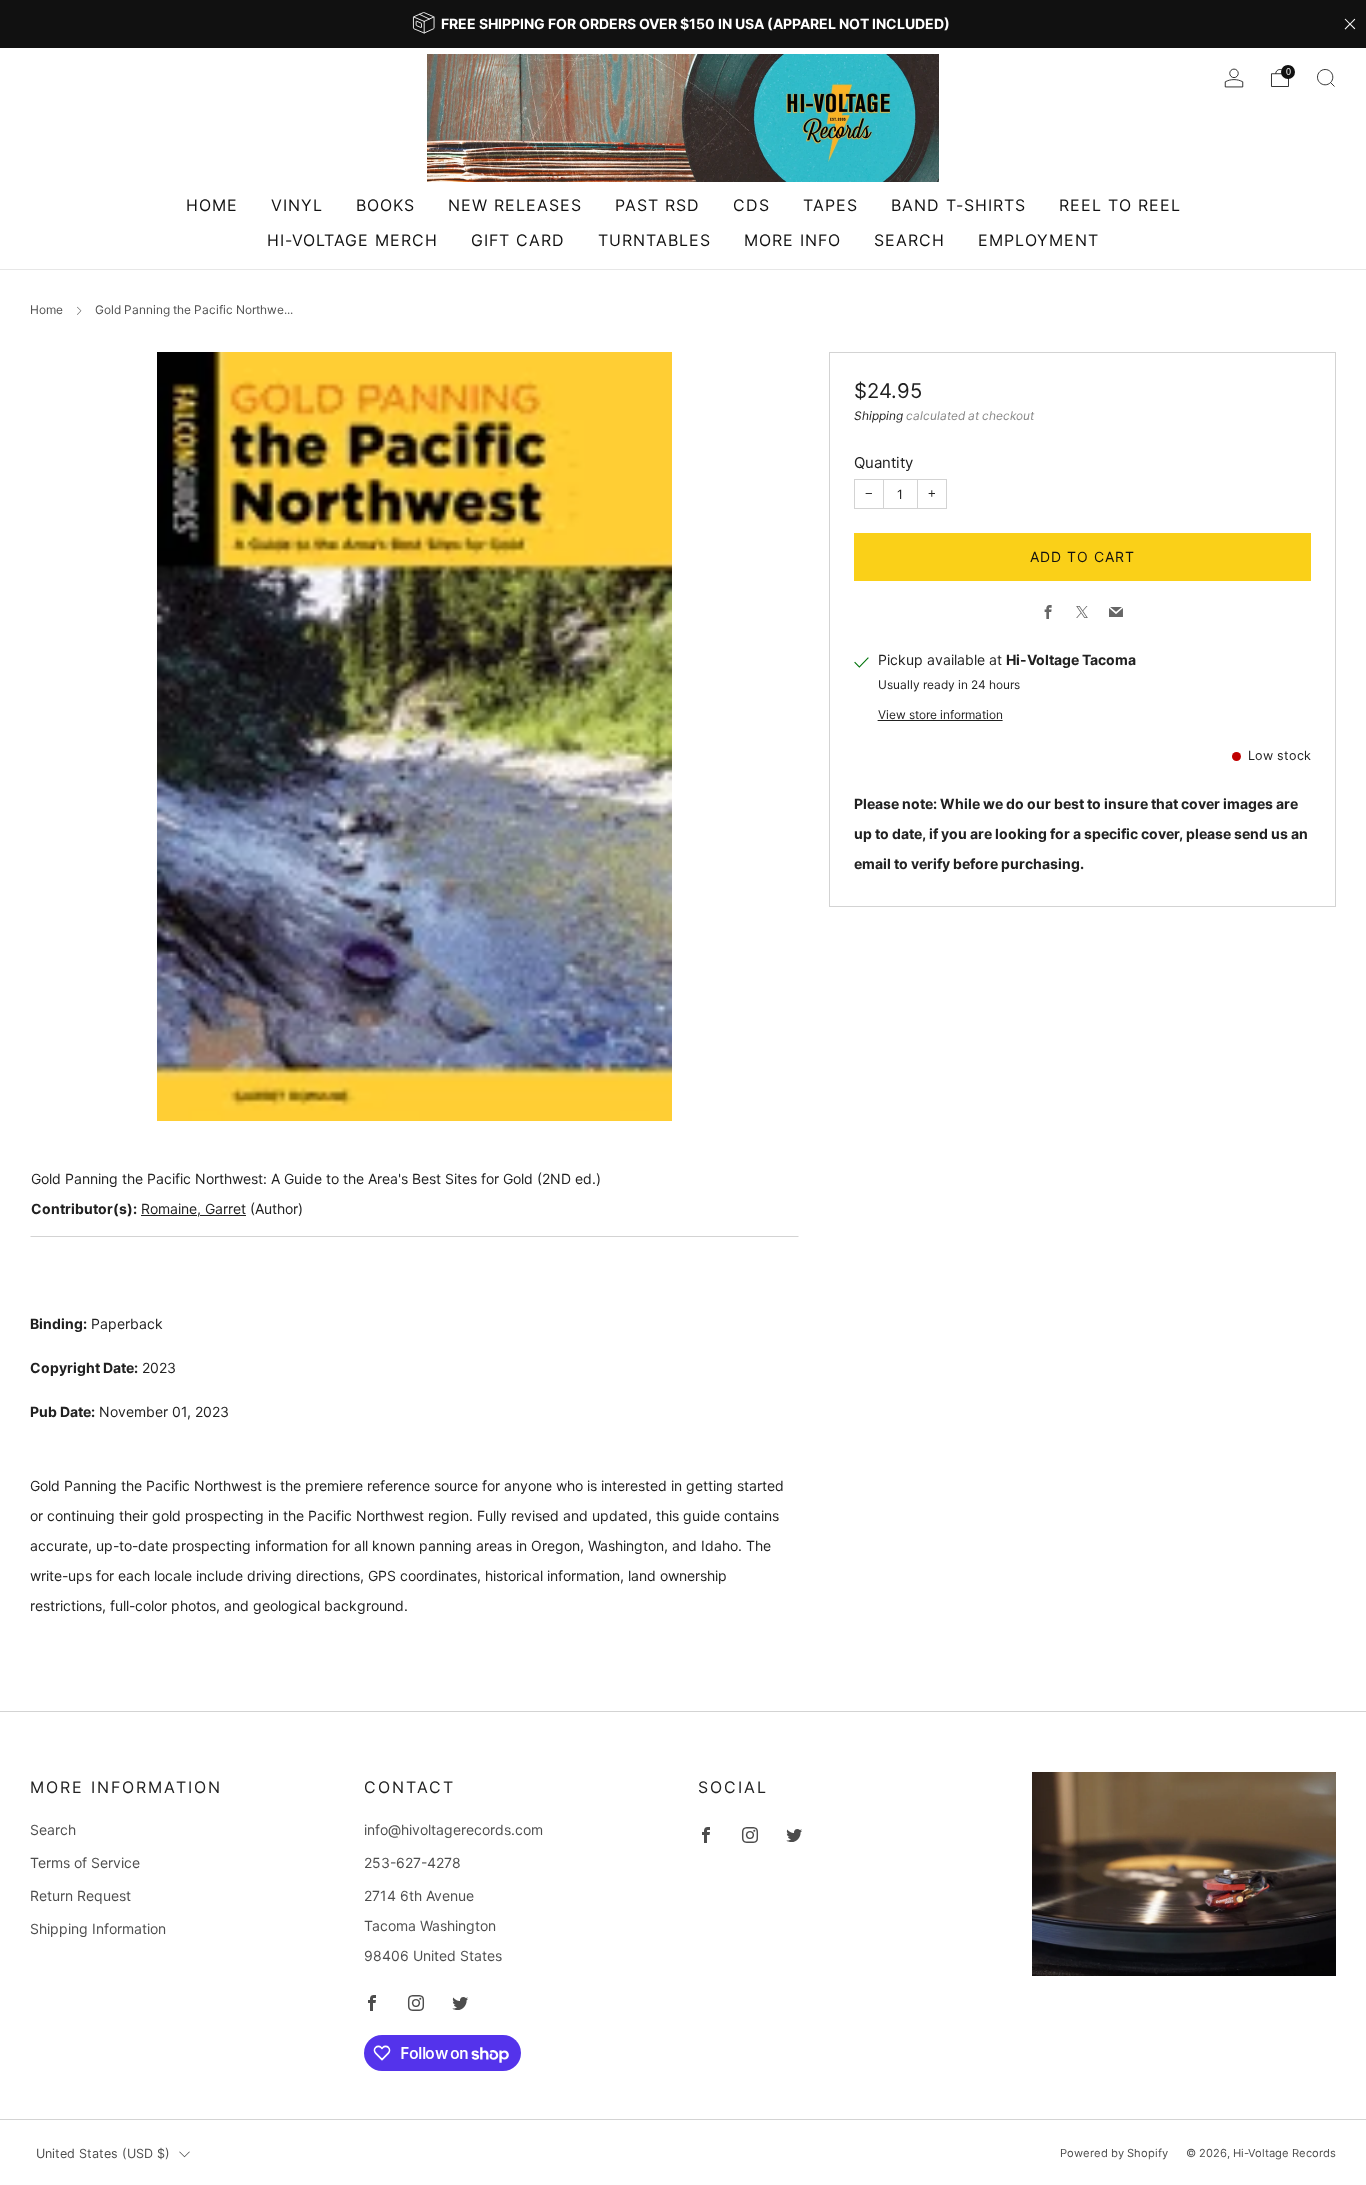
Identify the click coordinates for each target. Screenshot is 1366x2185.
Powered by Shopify (1114, 2153)
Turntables (654, 240)
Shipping (878, 415)
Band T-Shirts (958, 205)
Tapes (830, 205)
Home (212, 205)
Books (385, 205)
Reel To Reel (1120, 205)
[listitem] (683, 24)
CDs (751, 205)
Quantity (883, 462)
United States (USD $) (103, 2153)
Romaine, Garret (193, 1208)
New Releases (515, 205)
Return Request (80, 1895)
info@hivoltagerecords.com (453, 1829)
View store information (940, 714)
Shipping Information (98, 1928)
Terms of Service (85, 1862)
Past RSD (657, 205)
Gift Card (518, 240)
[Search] (1326, 78)
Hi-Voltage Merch (352, 240)
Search (909, 240)
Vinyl (297, 205)
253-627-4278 (412, 1862)
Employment (1038, 240)
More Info (792, 240)
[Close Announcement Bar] (1350, 24)
